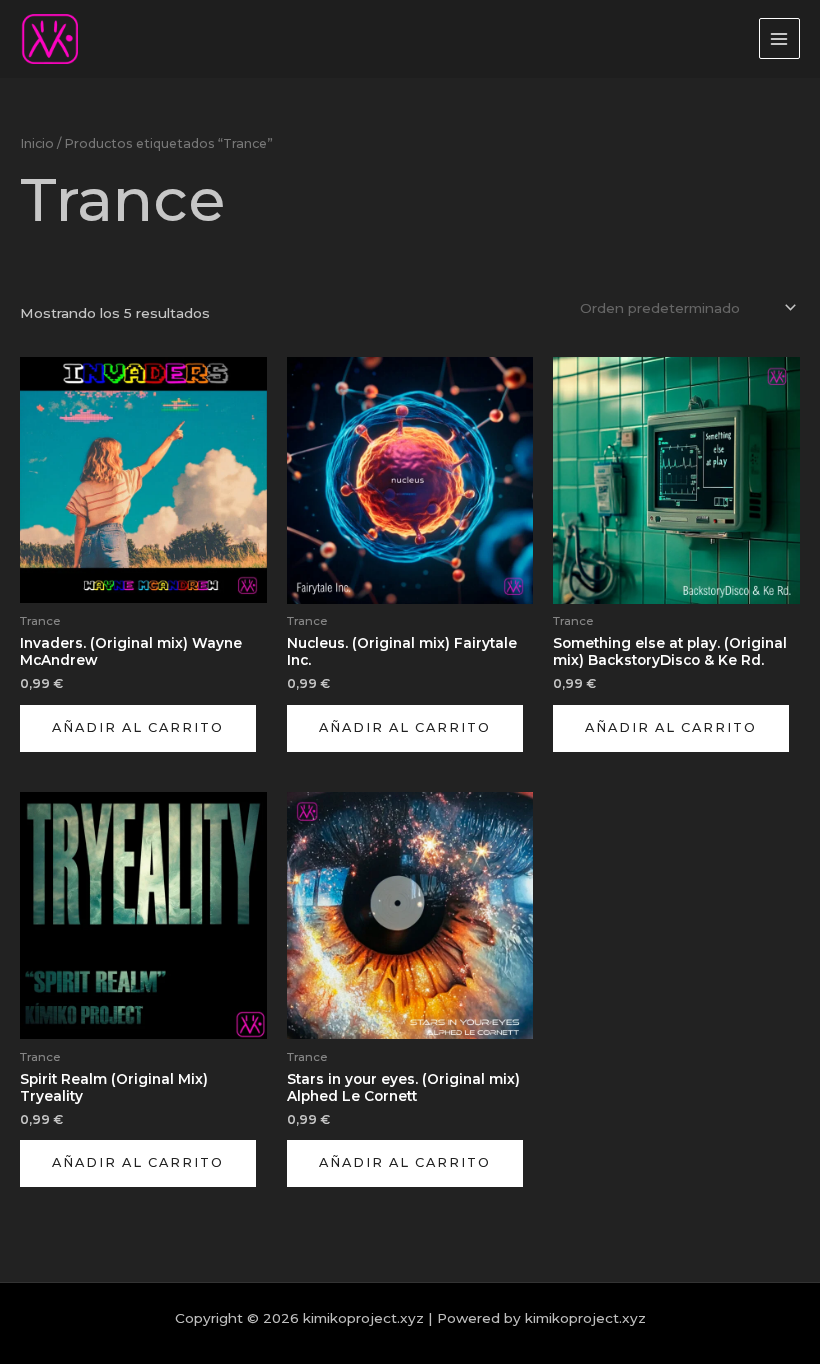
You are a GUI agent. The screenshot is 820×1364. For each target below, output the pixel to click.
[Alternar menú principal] (779, 38)
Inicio (37, 143)
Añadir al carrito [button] (138, 727)
